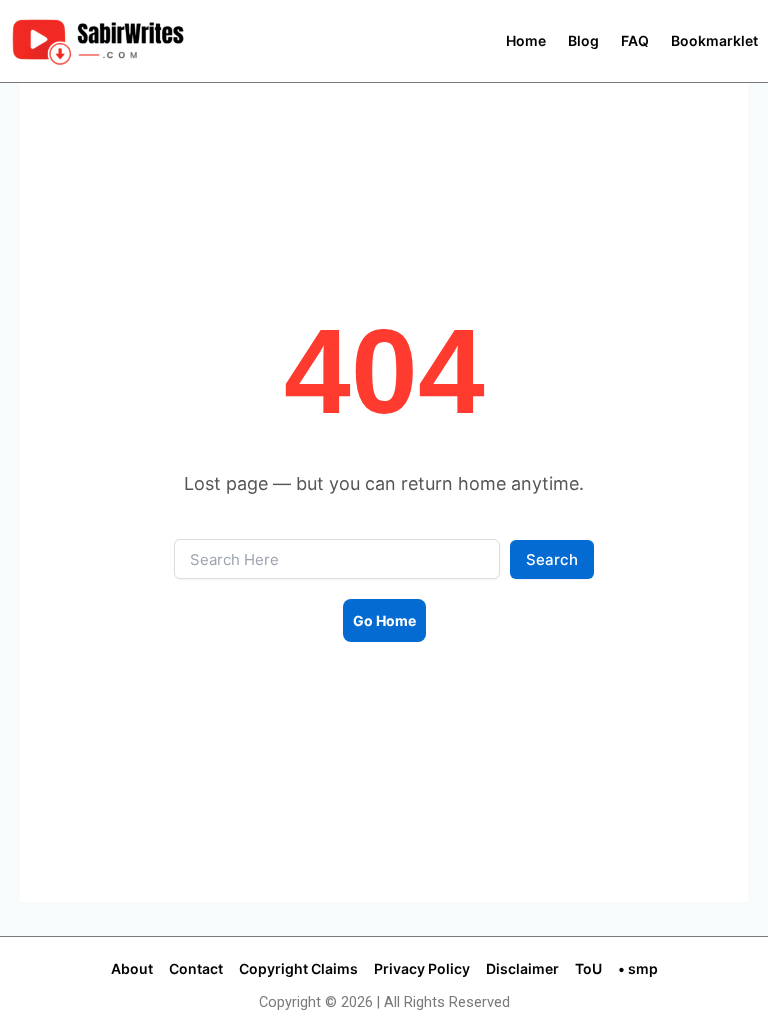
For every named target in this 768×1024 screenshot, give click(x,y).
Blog (583, 41)
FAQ (635, 41)
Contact (196, 968)
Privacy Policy (422, 968)
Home (526, 41)
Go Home (384, 620)
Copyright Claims (298, 968)
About (132, 968)
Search (552, 559)
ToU (588, 968)
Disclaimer (522, 968)
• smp (638, 968)
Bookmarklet (714, 41)
